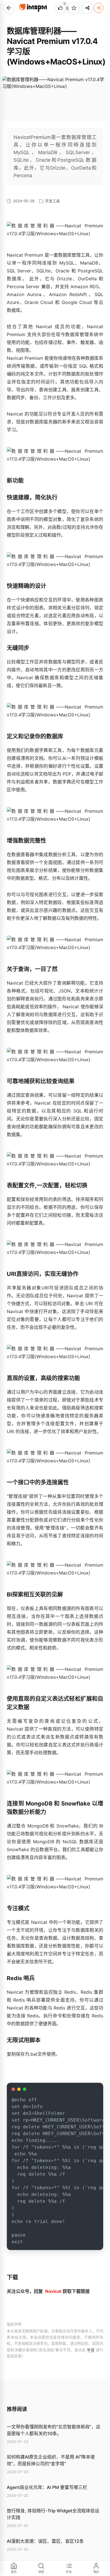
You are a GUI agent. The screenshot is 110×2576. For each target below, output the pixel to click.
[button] (9, 8)
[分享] (87, 8)
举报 (91, 2350)
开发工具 (52, 201)
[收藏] (74, 8)
